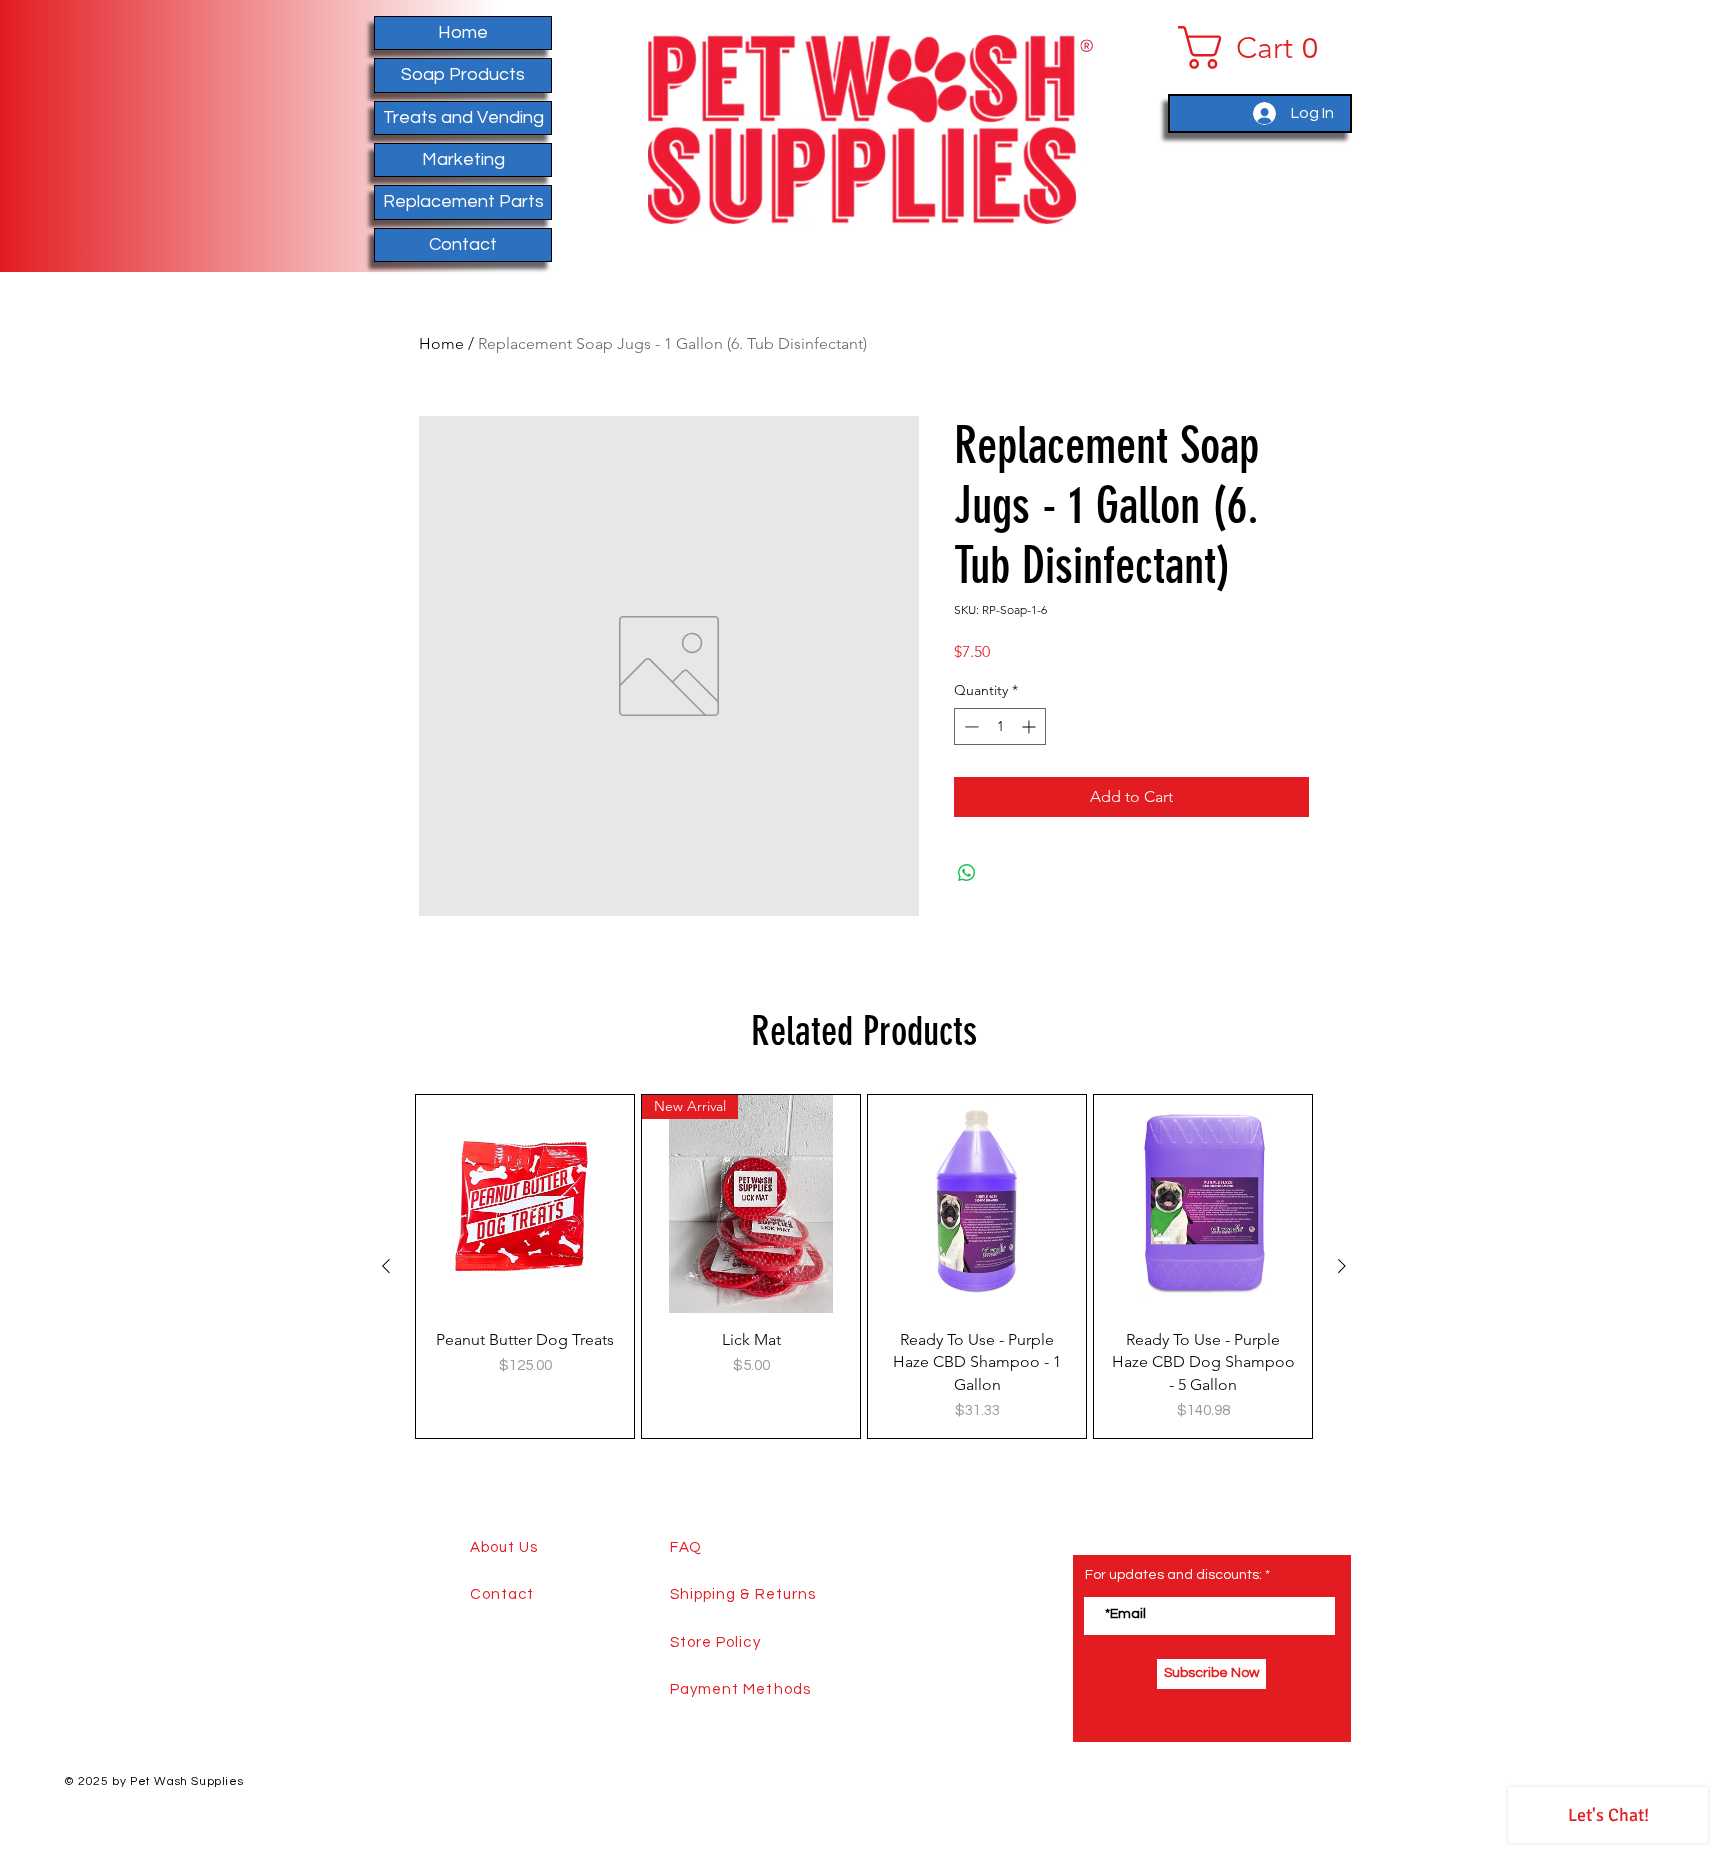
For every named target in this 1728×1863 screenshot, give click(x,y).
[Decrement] (969, 726)
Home (463, 32)
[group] (864, 1266)
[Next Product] (1342, 1266)
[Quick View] (525, 1204)
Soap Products (463, 74)
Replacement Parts (463, 201)
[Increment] (1030, 726)
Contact (463, 244)
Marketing (463, 159)
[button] (1260, 47)
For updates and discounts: (1173, 1575)
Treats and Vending (463, 117)
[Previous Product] (386, 1266)
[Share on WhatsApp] (967, 873)
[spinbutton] (1000, 726)
